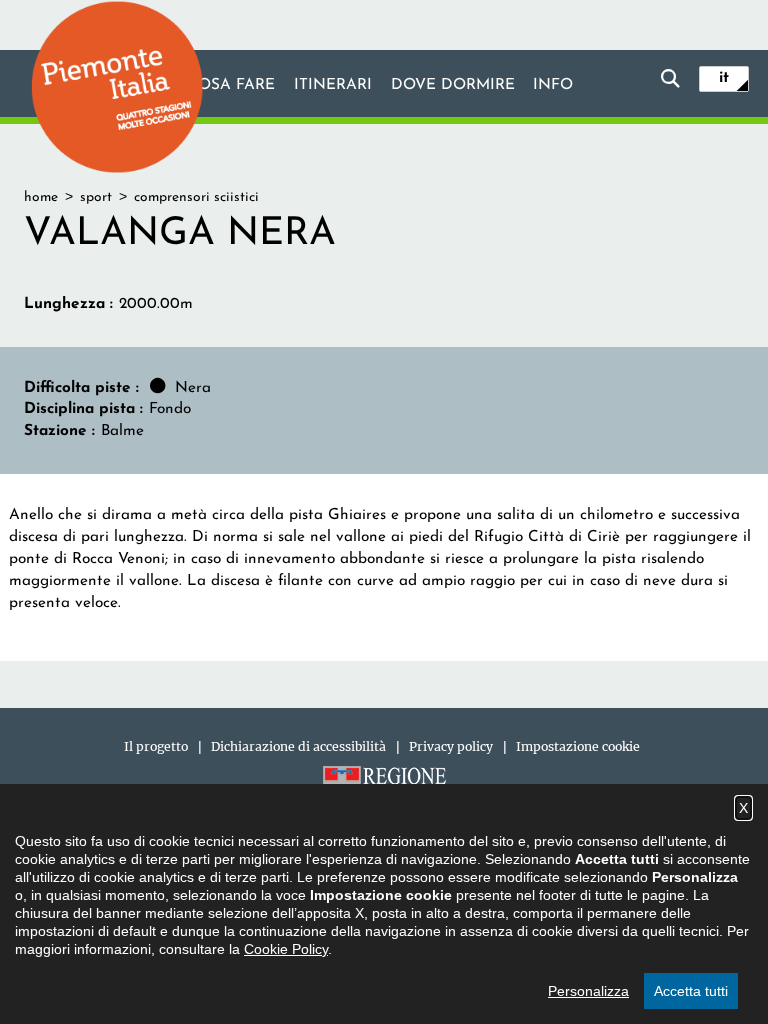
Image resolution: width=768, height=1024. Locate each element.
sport (96, 197)
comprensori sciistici (196, 197)
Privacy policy (451, 746)
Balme (122, 431)
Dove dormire (453, 85)
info (553, 85)
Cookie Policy (286, 949)
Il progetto (156, 746)
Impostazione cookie (578, 746)
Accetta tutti (691, 991)
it (724, 78)
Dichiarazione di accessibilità (298, 746)
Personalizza (588, 991)
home (41, 197)
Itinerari (333, 85)
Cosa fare (231, 85)
